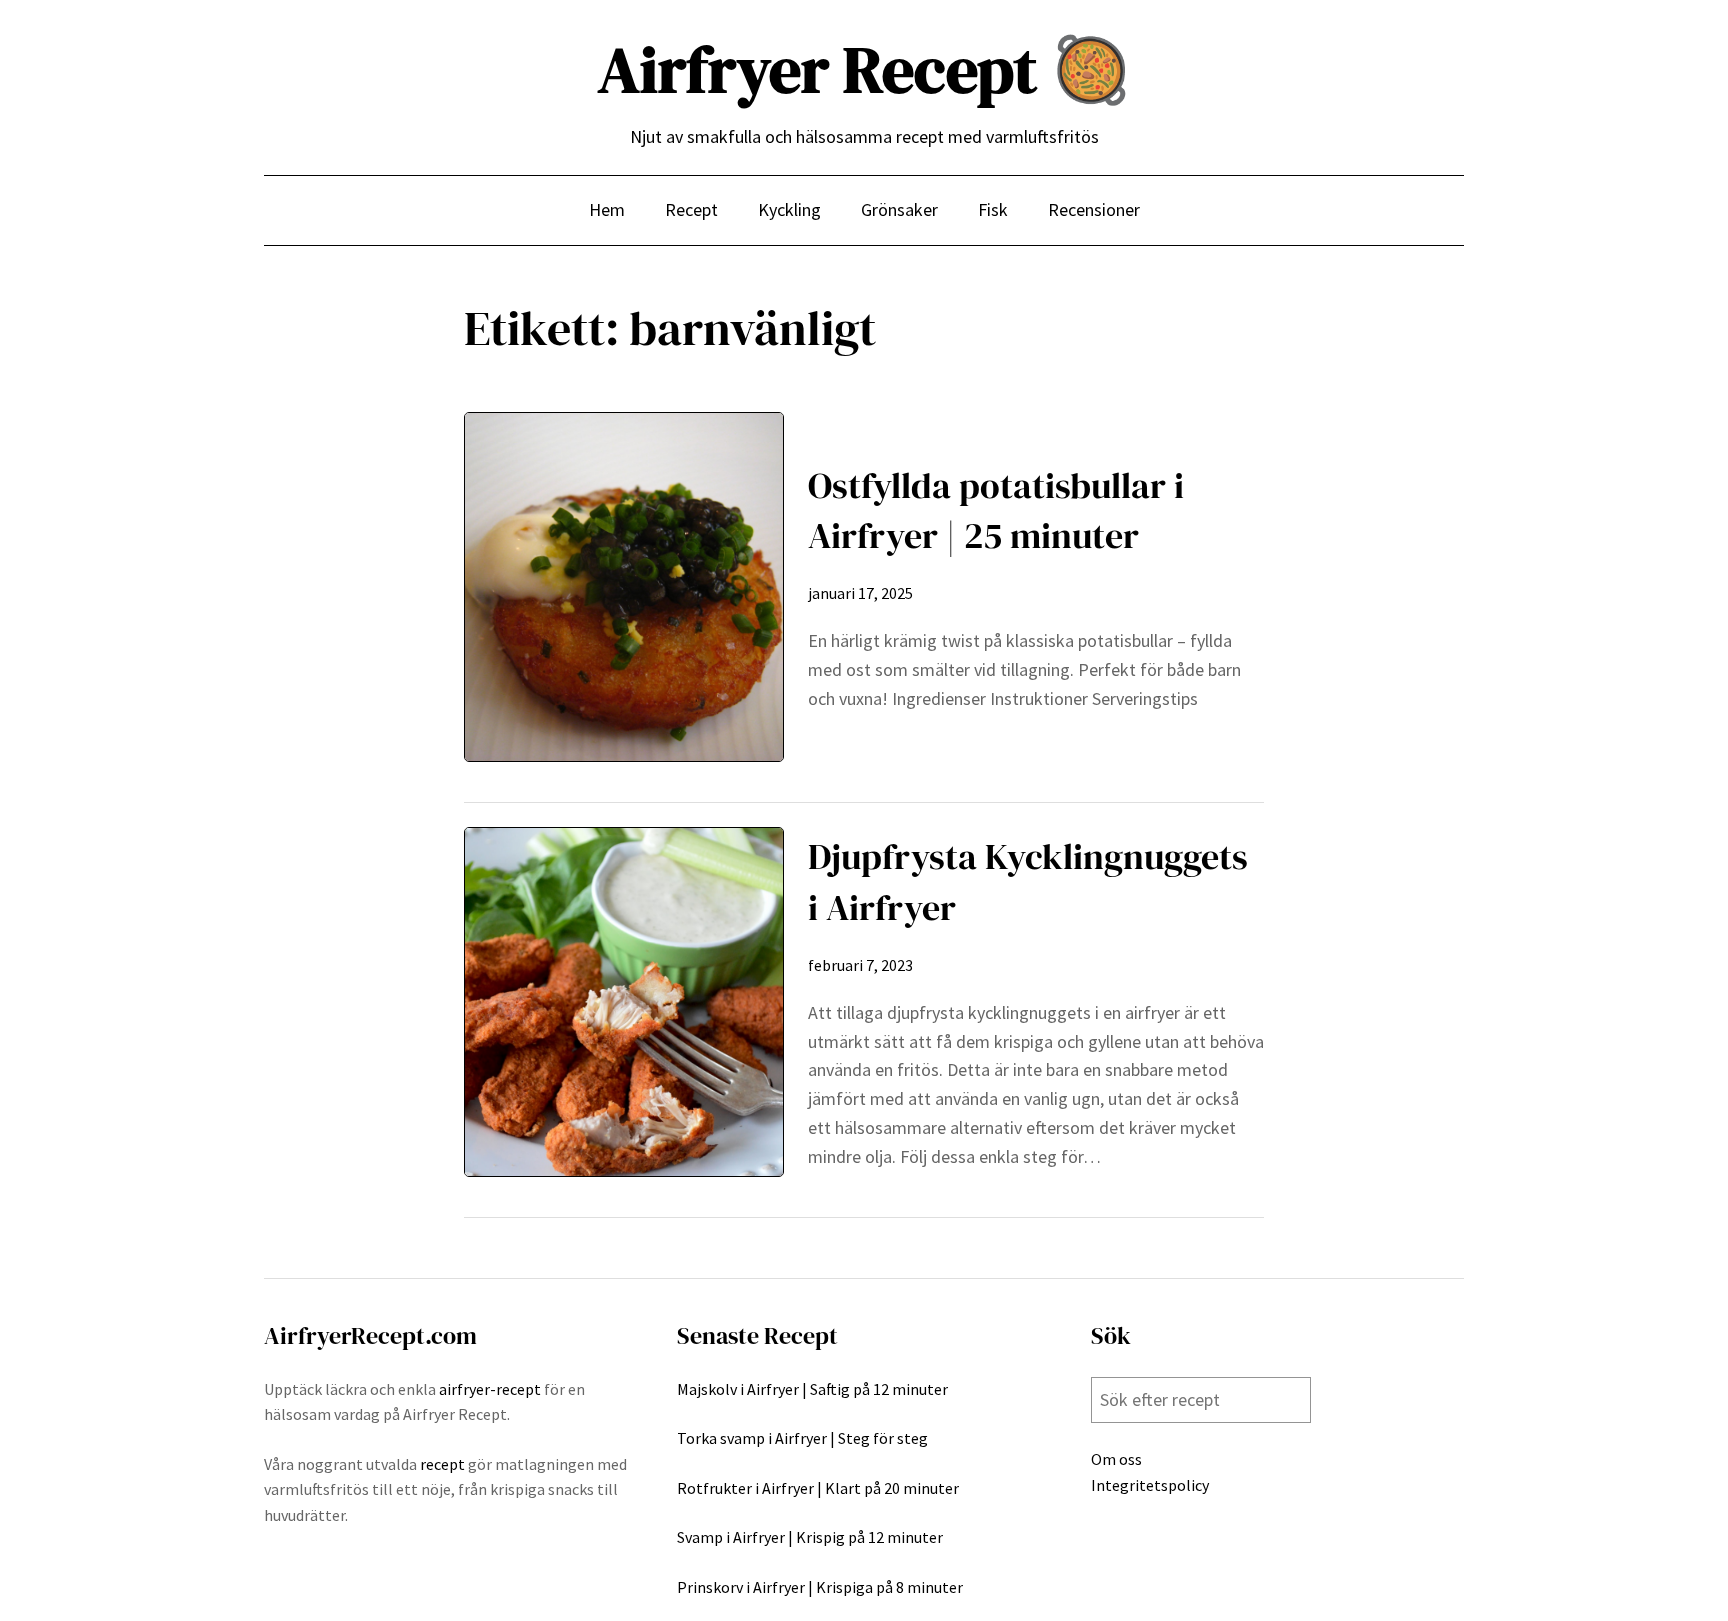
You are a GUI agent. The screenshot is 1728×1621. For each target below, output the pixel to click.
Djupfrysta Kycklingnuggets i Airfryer (1028, 881)
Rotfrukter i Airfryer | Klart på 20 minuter (818, 1488)
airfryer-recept (490, 1389)
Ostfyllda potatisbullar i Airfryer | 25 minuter (996, 510)
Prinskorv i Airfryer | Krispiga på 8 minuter (820, 1587)
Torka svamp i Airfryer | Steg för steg (802, 1438)
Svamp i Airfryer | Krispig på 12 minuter (810, 1537)
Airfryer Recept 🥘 (864, 69)
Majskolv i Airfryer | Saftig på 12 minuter (812, 1389)
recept (442, 1464)
